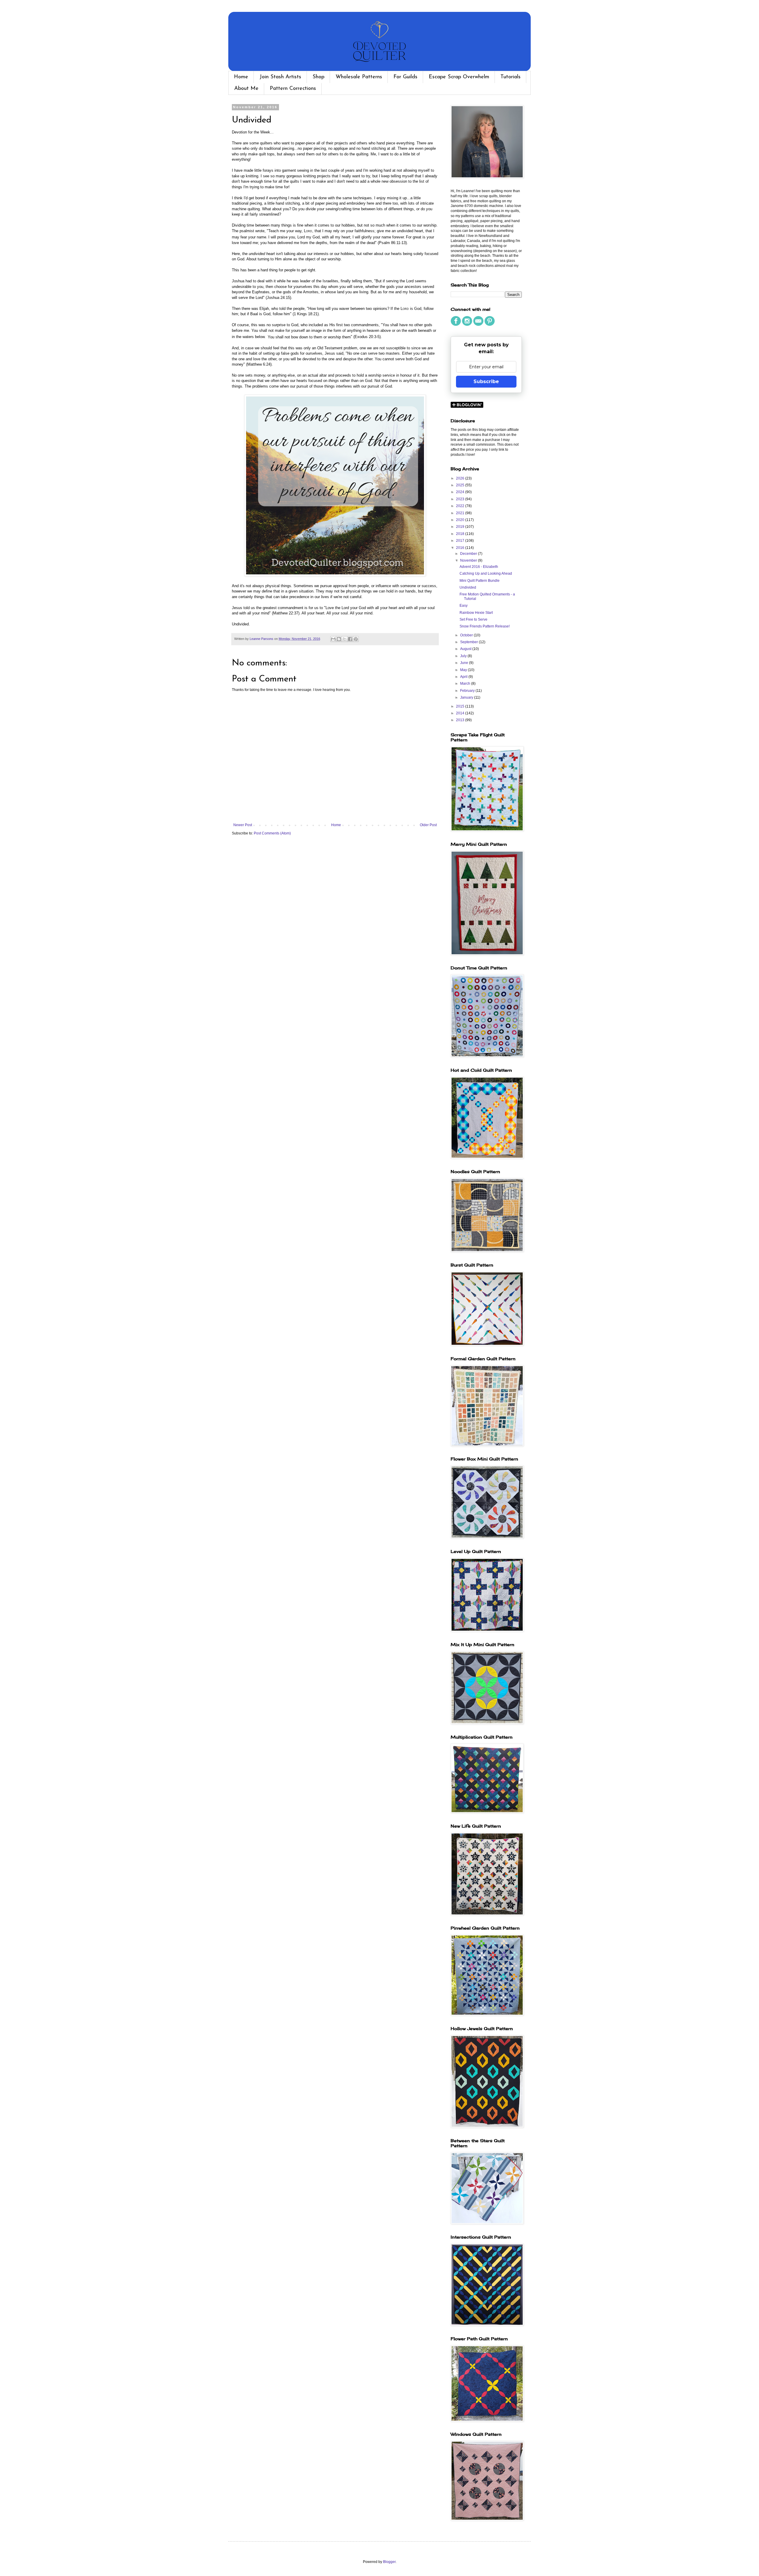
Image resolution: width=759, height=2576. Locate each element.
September (469, 642)
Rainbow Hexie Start (476, 613)
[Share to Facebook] (350, 639)
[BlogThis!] (339, 639)
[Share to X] (345, 639)
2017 (461, 541)
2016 (461, 548)
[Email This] (333, 639)
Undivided (468, 587)
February (468, 691)
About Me (246, 89)
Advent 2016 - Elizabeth (479, 567)
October (467, 635)
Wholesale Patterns (359, 77)
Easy (464, 606)
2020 (461, 520)
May (464, 670)
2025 (461, 485)
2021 (461, 513)
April (464, 677)
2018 (461, 534)
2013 (461, 720)
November (469, 560)
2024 (461, 492)
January (467, 697)
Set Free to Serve (473, 619)
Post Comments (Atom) (272, 833)
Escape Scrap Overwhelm (459, 77)
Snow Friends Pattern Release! (485, 626)
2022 (461, 506)
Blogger (389, 2562)
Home (241, 77)
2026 (461, 478)
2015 (461, 706)
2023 (461, 499)
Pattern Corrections (293, 89)
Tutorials (511, 77)
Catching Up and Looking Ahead (486, 573)
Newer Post (243, 825)
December (469, 554)
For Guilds (405, 77)
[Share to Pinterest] (356, 639)
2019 (461, 527)
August (466, 649)
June (465, 663)
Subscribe (486, 381)
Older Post (428, 825)
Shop (318, 77)
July (464, 656)
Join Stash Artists (280, 77)
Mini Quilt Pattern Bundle (480, 581)
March (466, 684)
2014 (461, 713)
